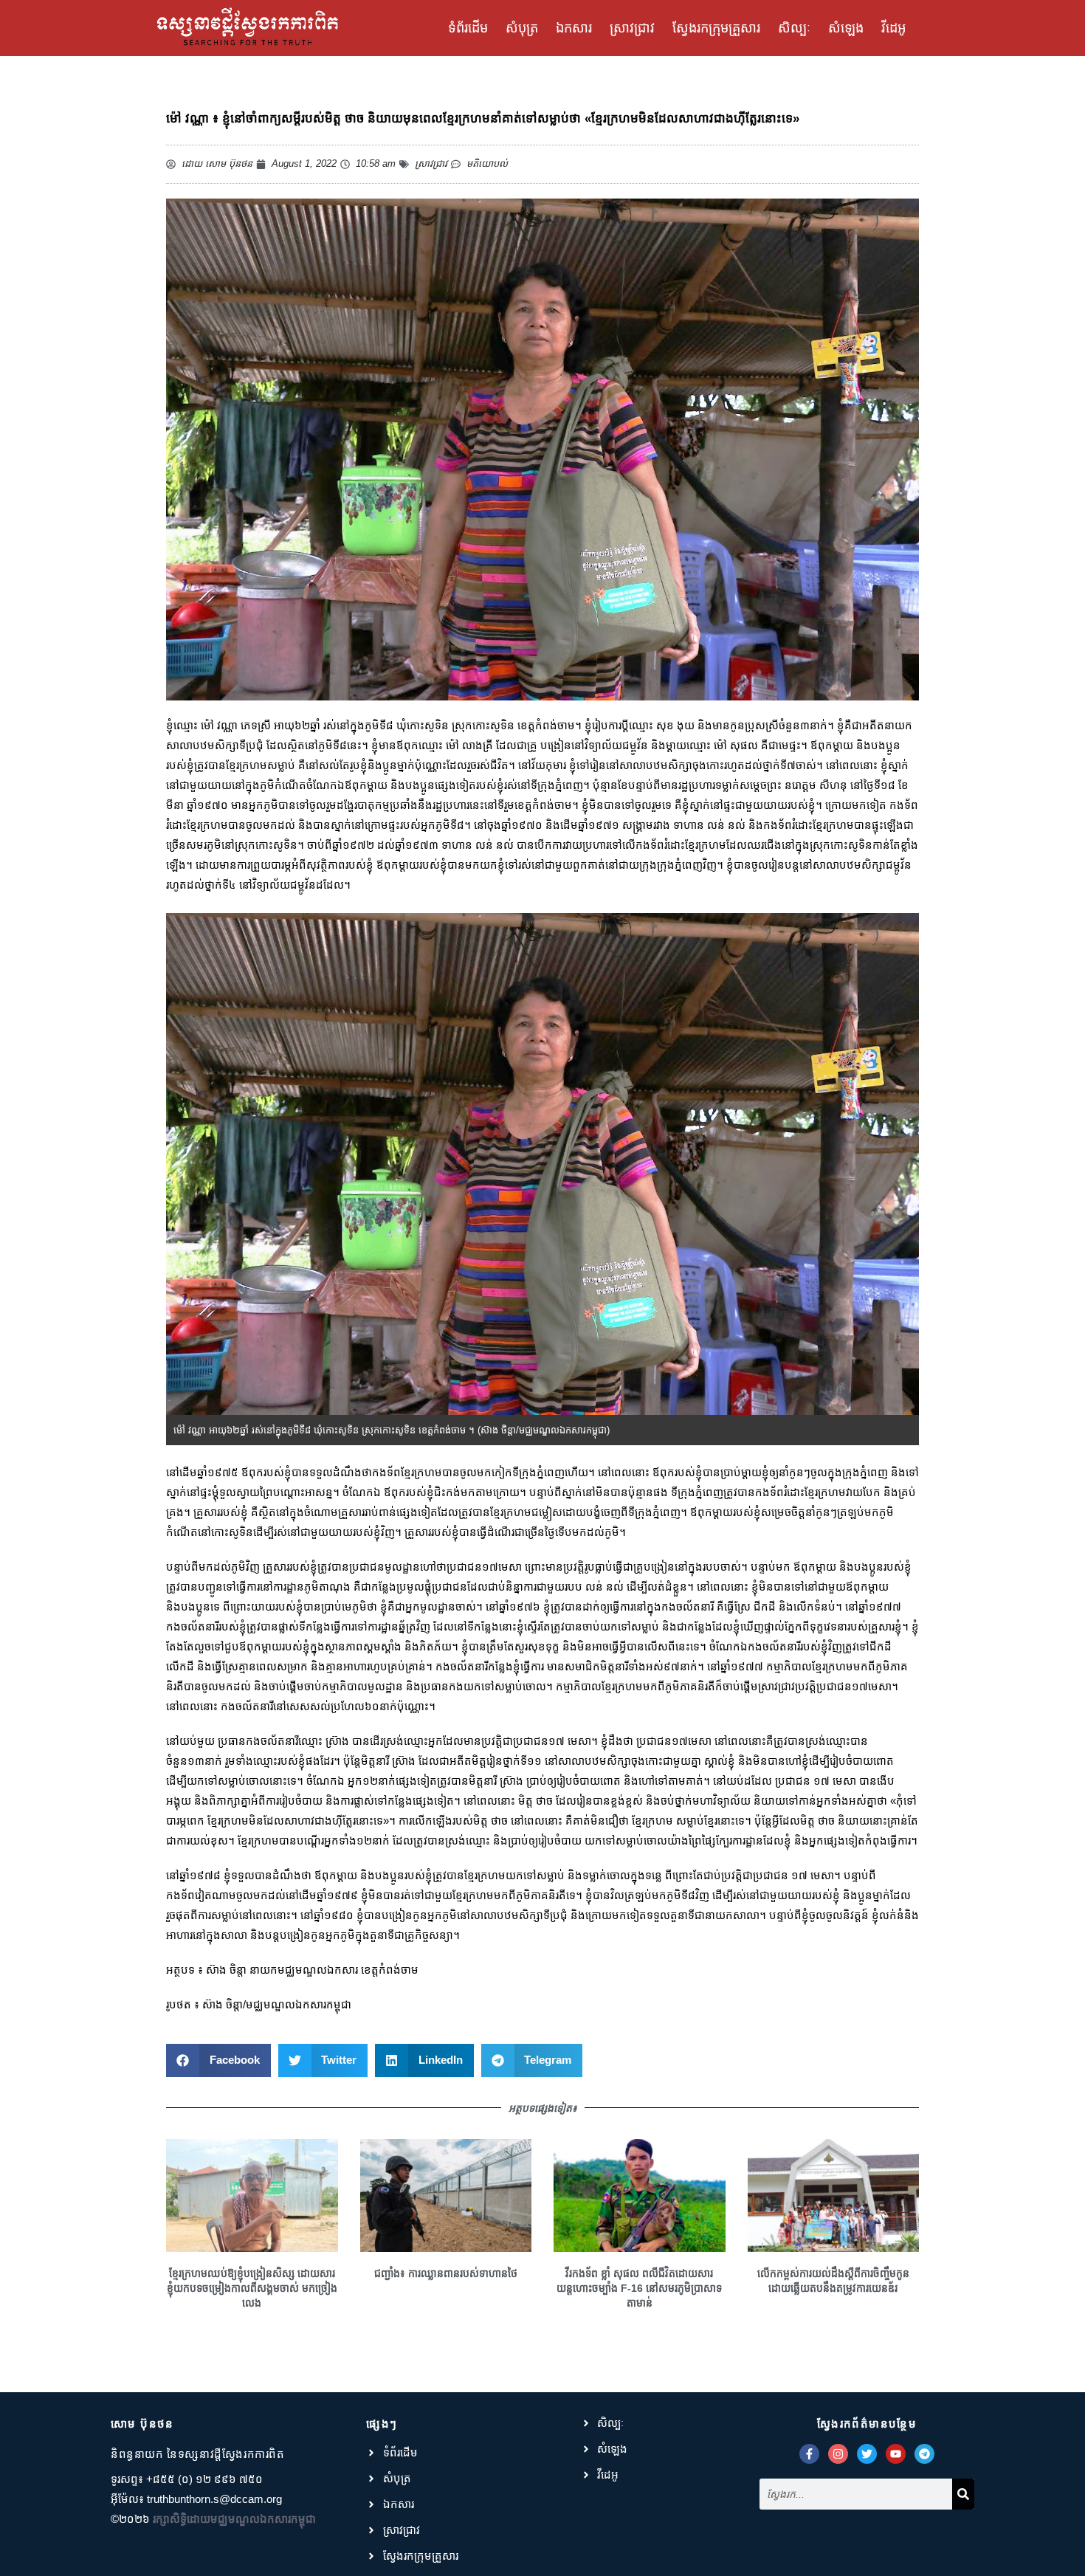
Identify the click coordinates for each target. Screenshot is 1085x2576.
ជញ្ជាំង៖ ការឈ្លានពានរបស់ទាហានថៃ (446, 2273)
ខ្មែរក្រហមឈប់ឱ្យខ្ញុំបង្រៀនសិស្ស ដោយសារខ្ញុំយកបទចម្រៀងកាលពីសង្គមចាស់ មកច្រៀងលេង (252, 2288)
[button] (218, 2060)
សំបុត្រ (522, 28)
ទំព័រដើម (468, 28)
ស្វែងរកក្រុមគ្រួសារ (716, 28)
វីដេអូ (893, 28)
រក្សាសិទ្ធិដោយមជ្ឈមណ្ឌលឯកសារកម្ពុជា (234, 2519)
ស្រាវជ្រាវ (632, 28)
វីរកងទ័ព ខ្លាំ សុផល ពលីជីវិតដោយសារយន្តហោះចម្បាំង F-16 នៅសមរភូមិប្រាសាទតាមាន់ (639, 2288)
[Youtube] (896, 2454)
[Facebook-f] (809, 2454)
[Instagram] (838, 2454)
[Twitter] (867, 2454)
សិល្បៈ (794, 28)
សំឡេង (846, 28)
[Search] (963, 2494)
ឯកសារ (574, 28)
